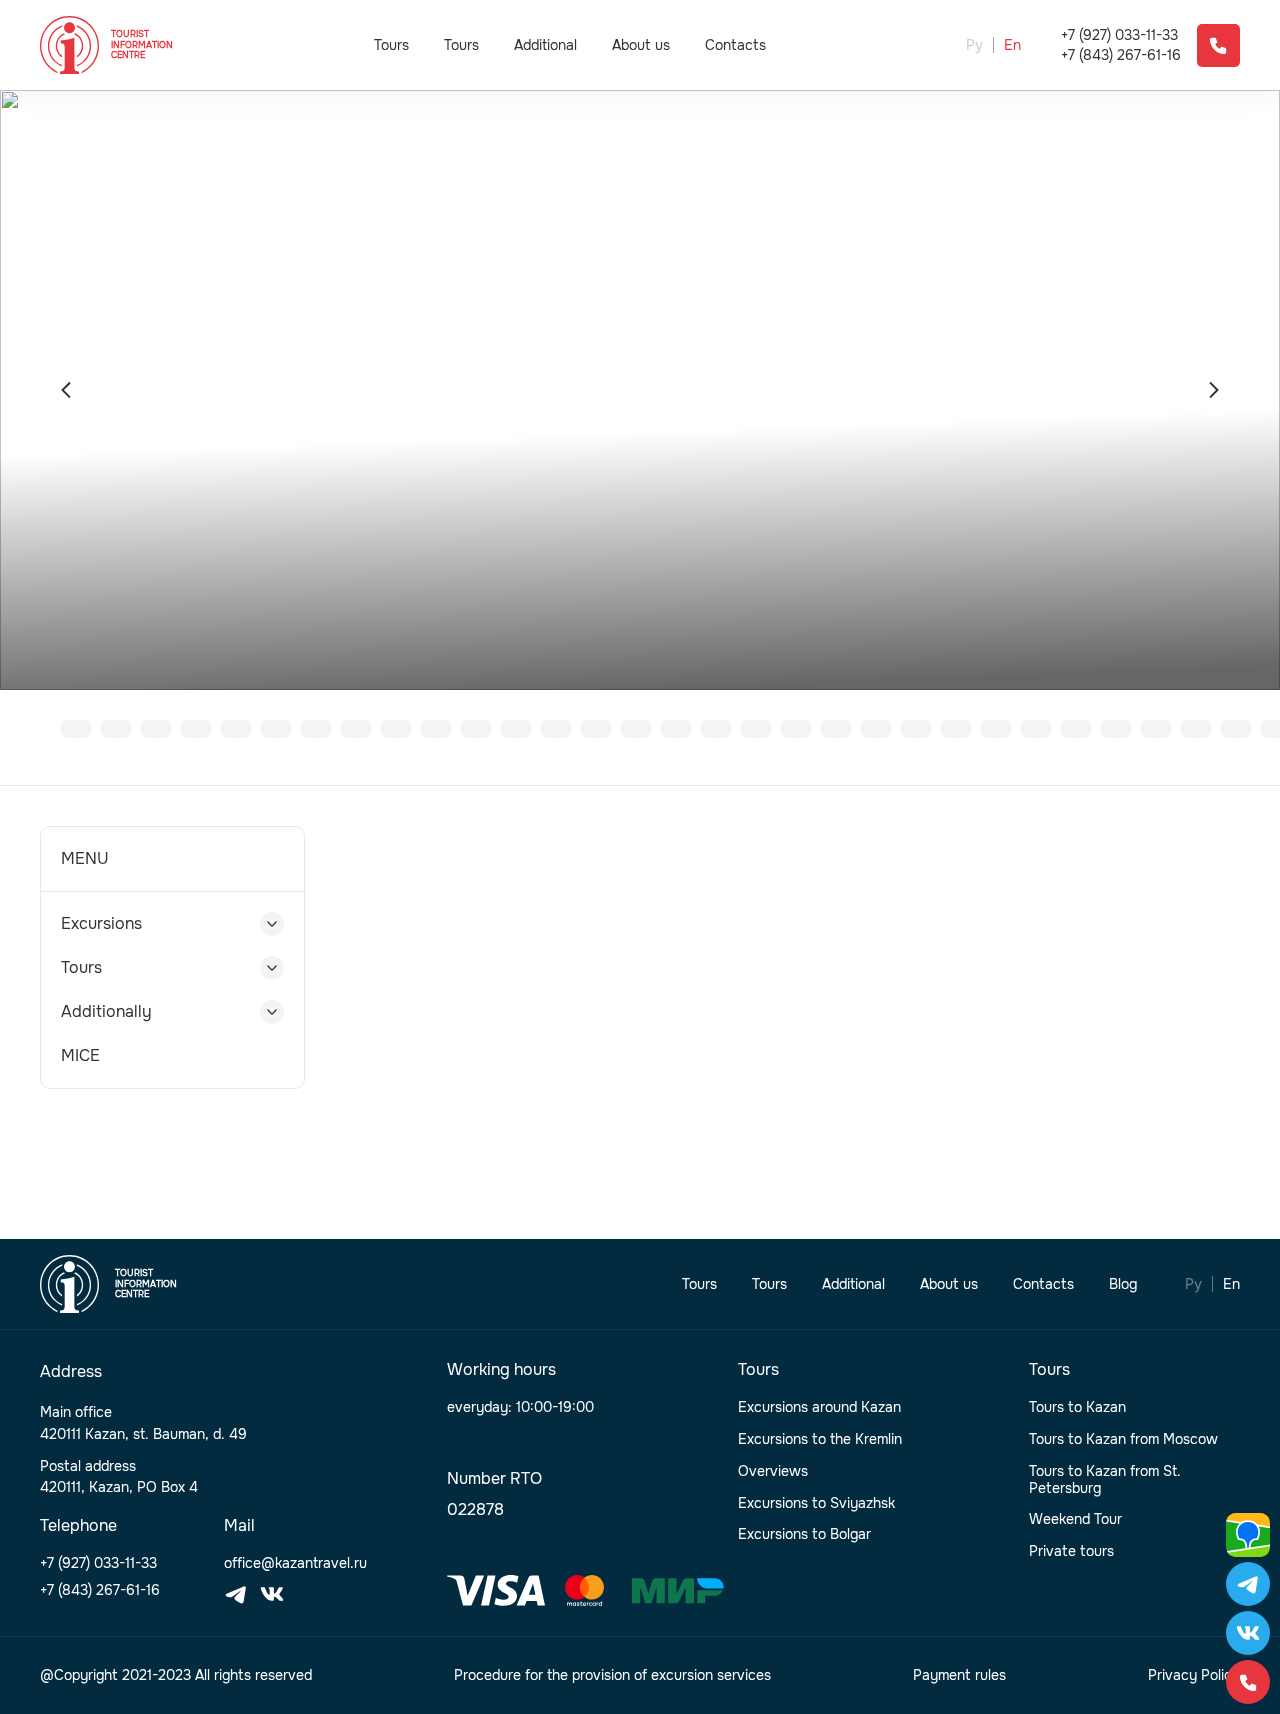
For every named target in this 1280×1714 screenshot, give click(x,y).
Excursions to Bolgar (804, 1534)
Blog (1123, 1284)
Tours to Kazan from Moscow (1123, 1439)
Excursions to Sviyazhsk (816, 1503)
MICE (80, 1055)
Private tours (1071, 1551)
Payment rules (959, 1675)
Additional (545, 45)
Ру (974, 45)
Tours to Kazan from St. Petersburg (1105, 1480)
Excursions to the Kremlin (820, 1439)
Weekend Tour (1075, 1519)
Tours (391, 45)
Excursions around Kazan (819, 1407)
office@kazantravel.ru (295, 1563)
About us (641, 45)
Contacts (735, 45)
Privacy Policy (1194, 1675)
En (1012, 45)
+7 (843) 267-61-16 (1121, 55)
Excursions (101, 923)
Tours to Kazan (1077, 1407)
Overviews (773, 1471)
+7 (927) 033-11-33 (1119, 35)
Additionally (106, 1011)
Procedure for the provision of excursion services (612, 1675)
